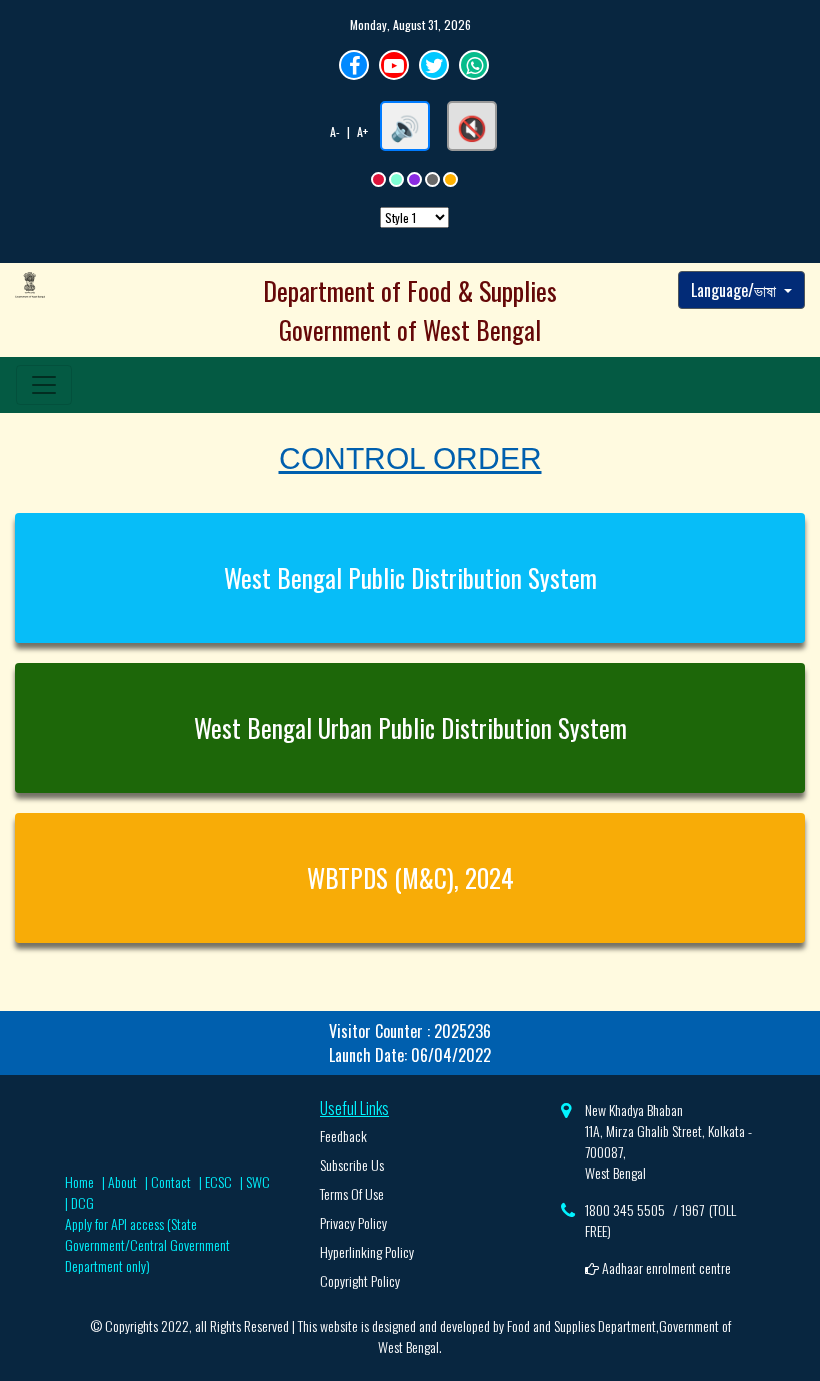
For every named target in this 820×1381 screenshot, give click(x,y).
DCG (82, 1202)
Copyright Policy (360, 1280)
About (122, 1181)
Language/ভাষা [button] (735, 290)
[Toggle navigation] (44, 385)
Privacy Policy (353, 1222)
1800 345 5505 (625, 1209)
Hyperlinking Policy (367, 1251)
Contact (171, 1181)
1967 (692, 1209)
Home (79, 1181)
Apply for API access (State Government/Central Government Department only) (147, 1244)
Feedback (343, 1135)
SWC (258, 1181)
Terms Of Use (352, 1193)
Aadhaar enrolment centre (665, 1267)
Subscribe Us (352, 1164)
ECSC (218, 1181)
